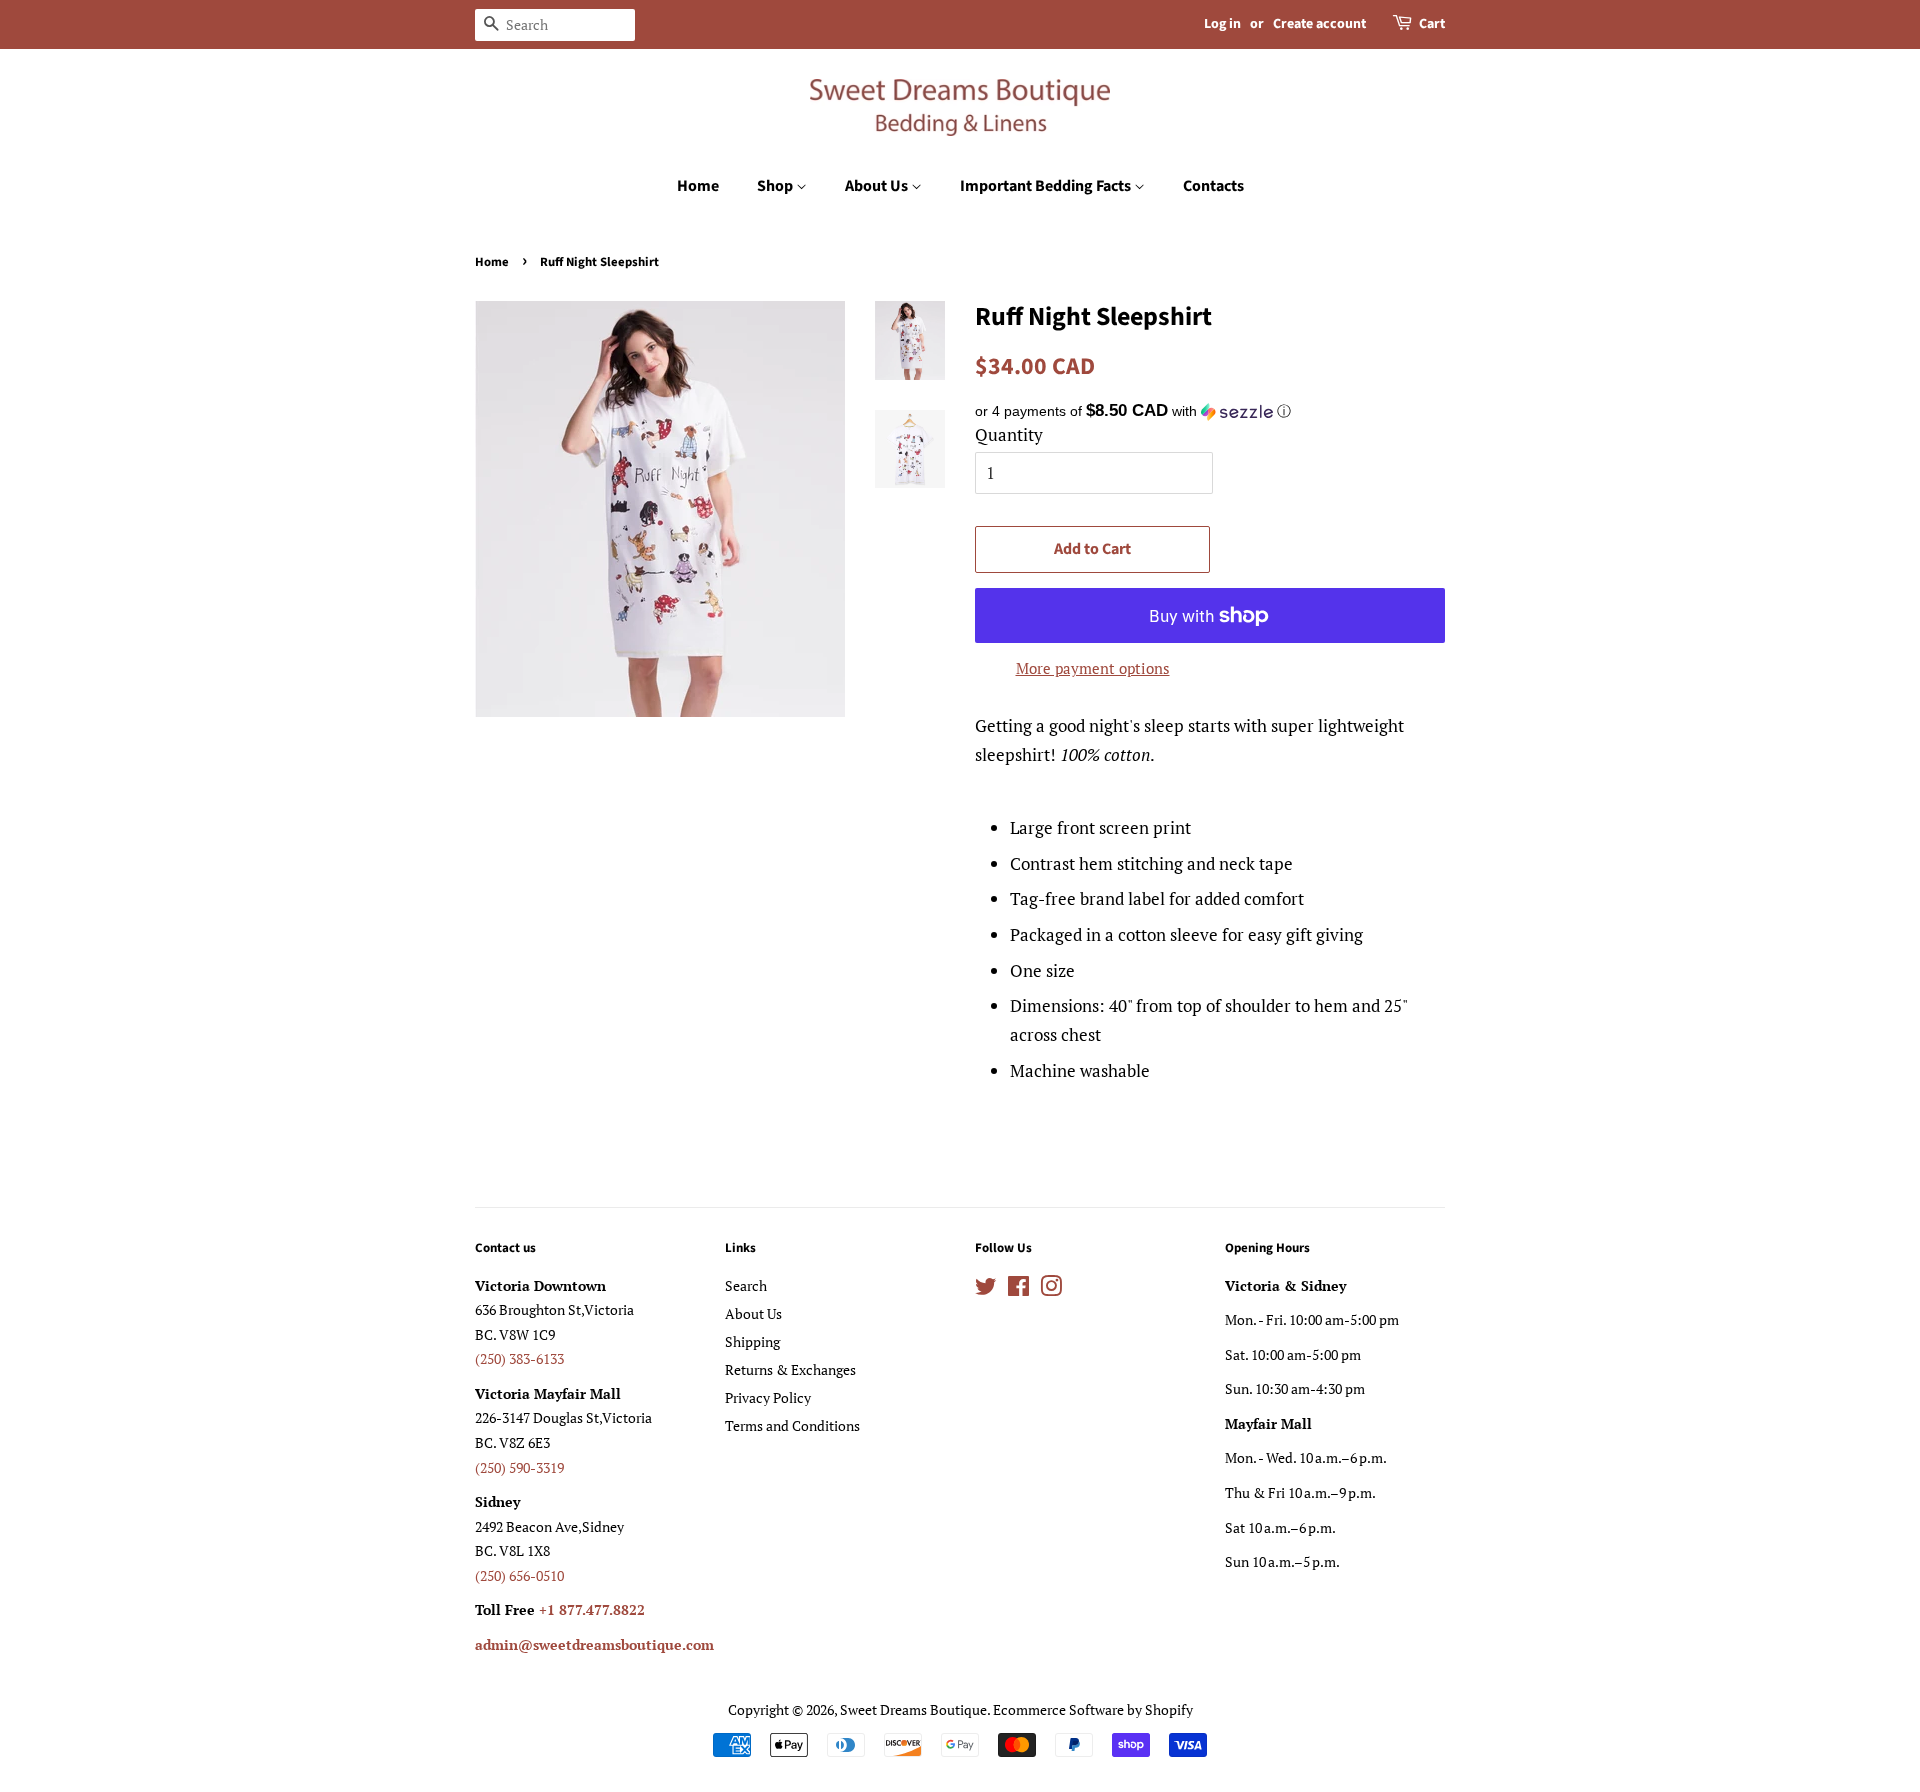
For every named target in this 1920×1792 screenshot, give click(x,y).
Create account (1319, 24)
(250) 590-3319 (519, 1467)
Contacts (1213, 186)
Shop (776, 186)
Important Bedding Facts (1047, 186)
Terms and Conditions (792, 1425)
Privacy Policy (768, 1397)
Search (746, 1285)
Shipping (752, 1341)
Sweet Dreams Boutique (913, 1709)
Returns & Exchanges (790, 1369)
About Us (878, 186)
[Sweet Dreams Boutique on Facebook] (1018, 1289)
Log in (1222, 24)
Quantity (1009, 434)
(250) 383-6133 (519, 1358)
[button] (1210, 411)
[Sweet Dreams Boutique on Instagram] (1051, 1289)
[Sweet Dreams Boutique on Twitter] (986, 1289)
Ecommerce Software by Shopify (1093, 1709)
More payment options (1093, 668)
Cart (1432, 24)
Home (698, 186)
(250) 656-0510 (519, 1575)
